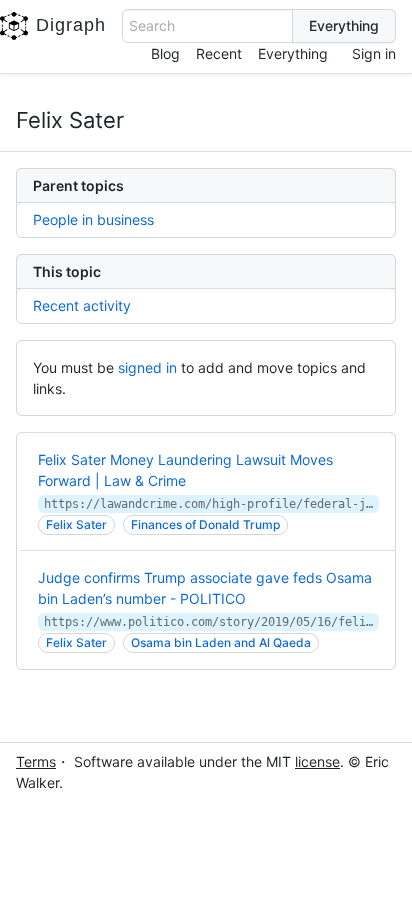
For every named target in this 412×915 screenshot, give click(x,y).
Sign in (374, 53)
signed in (147, 367)
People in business (93, 219)
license (317, 761)
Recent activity (82, 305)
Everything (293, 53)
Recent (219, 53)
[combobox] (207, 26)
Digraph (71, 25)
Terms (36, 761)
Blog (165, 53)
